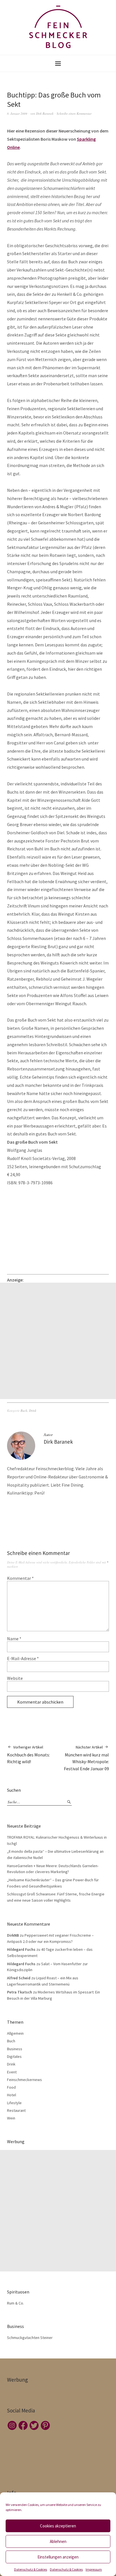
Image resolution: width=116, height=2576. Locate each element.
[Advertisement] (58, 1341)
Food (11, 2087)
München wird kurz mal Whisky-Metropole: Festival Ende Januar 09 (86, 1758)
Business (15, 2049)
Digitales (14, 2056)
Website (15, 1678)
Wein (11, 2118)
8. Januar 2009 (17, 113)
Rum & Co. (15, 2303)
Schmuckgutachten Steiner (30, 2338)
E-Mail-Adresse (23, 1658)
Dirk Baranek (45, 113)
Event (12, 2072)
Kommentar (20, 1578)
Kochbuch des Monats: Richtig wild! (28, 1755)
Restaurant (16, 2110)
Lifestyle (14, 2103)
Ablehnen (58, 2541)
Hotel (12, 2095)
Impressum (94, 2569)
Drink (33, 1410)
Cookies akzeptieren (58, 2526)
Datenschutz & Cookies (31, 2569)
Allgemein (15, 2033)
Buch (24, 1410)
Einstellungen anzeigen (58, 2557)
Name (14, 1639)
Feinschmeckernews (24, 2080)
